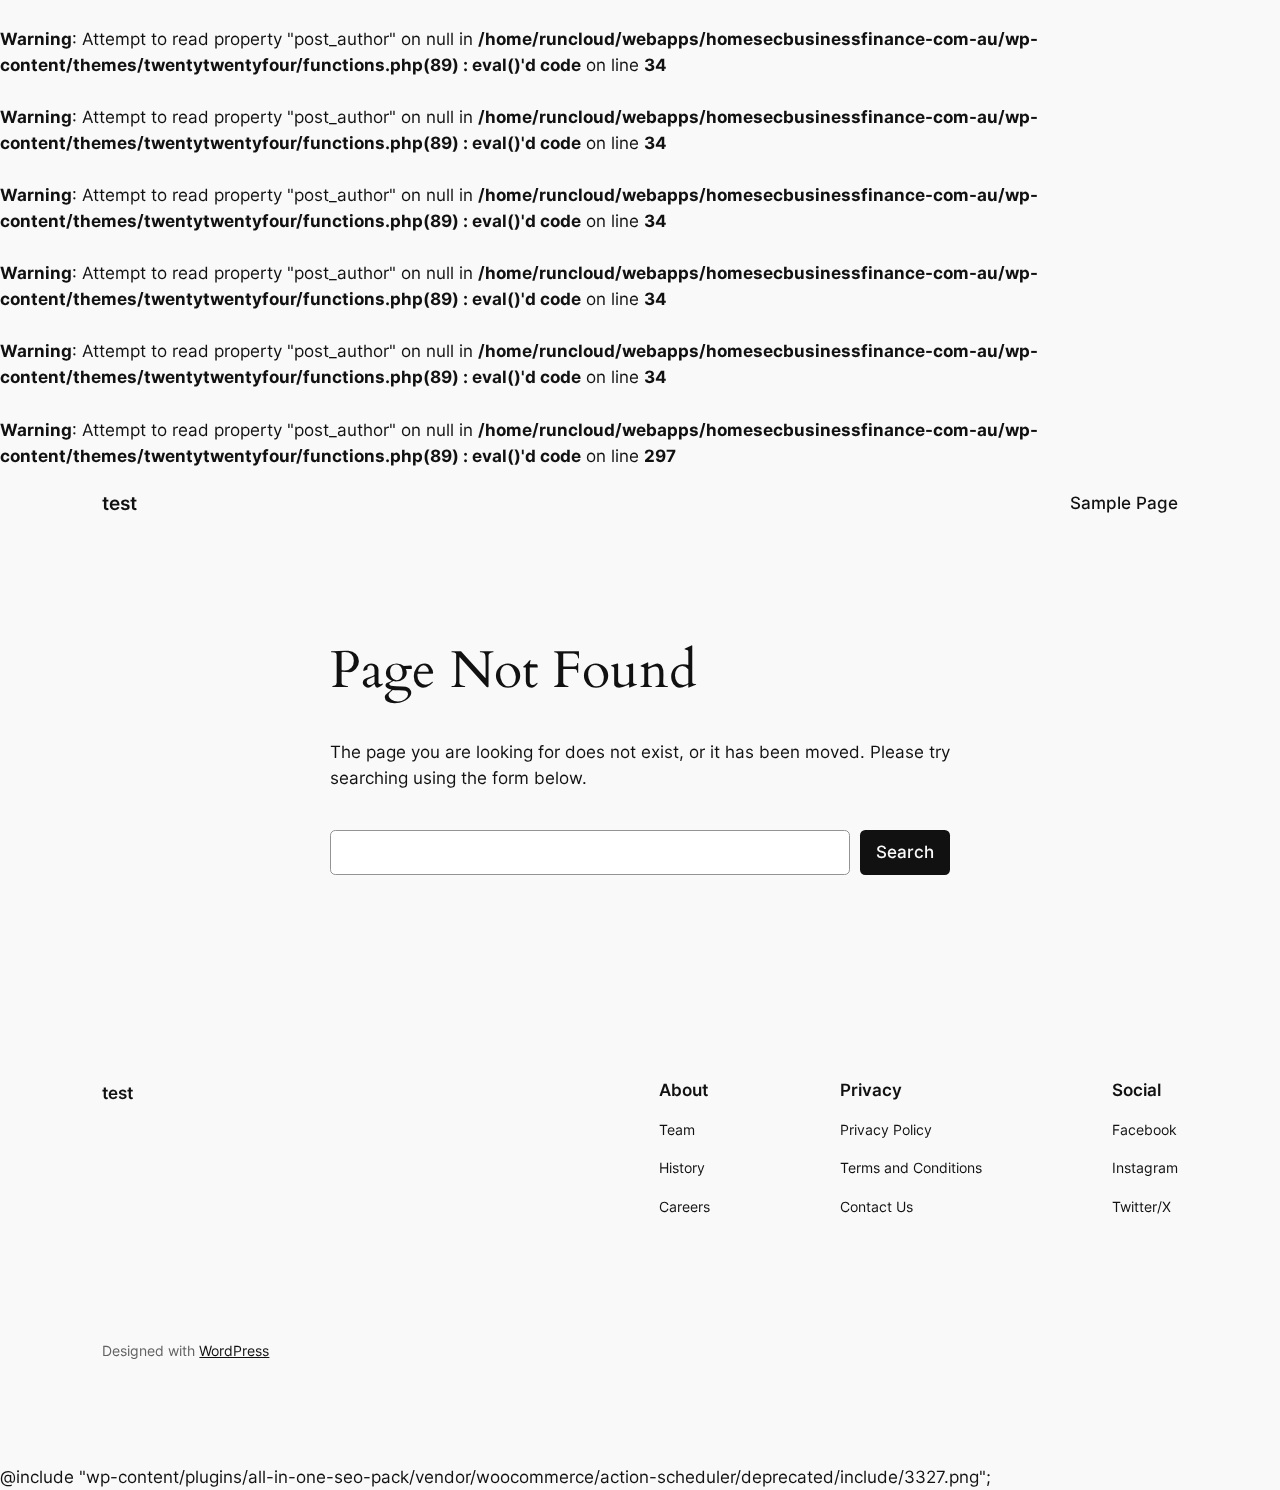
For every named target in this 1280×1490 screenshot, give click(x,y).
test (119, 503)
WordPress (234, 1350)
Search (905, 852)
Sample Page (1124, 503)
